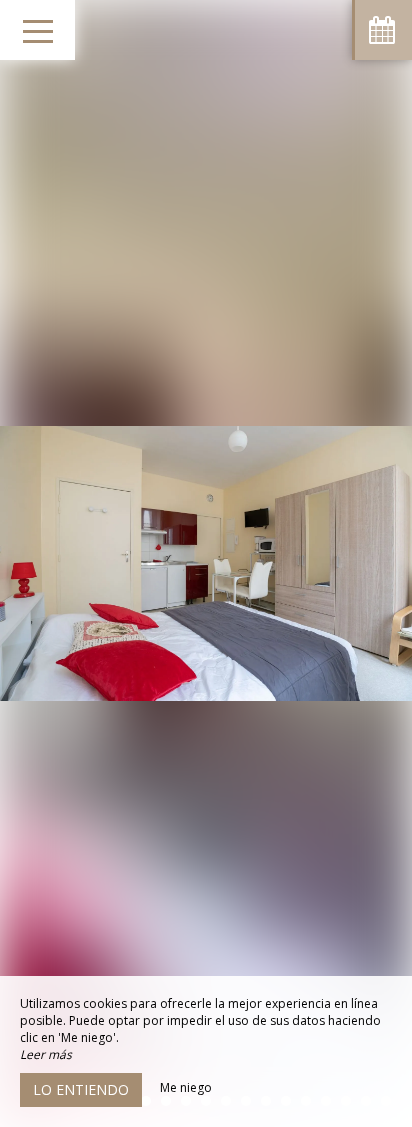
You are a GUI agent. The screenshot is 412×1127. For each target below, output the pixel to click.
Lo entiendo (81, 1089)
